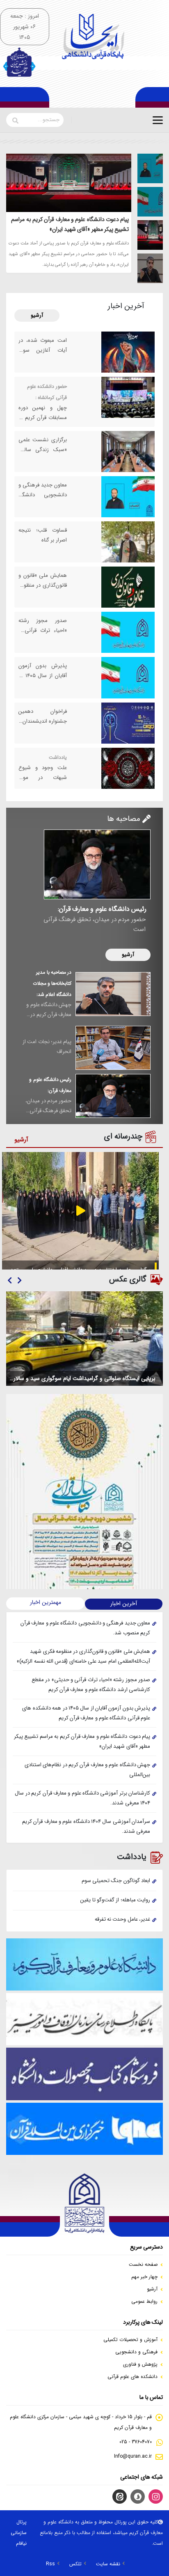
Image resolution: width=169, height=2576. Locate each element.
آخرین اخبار (124, 1604)
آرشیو (37, 315)
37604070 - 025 (136, 2442)
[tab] (153, 169)
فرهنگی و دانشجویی (136, 2352)
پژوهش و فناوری (140, 2364)
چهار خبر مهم (144, 2277)
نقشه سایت (108, 2564)
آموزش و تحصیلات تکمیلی (130, 2340)
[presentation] (19, 1281)
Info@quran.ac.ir (133, 2456)
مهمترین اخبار (46, 1602)
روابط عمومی (144, 2301)
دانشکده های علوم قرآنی (132, 2377)
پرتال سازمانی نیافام (19, 2533)
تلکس (75, 2564)
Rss (50, 2564)
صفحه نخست (143, 2264)
